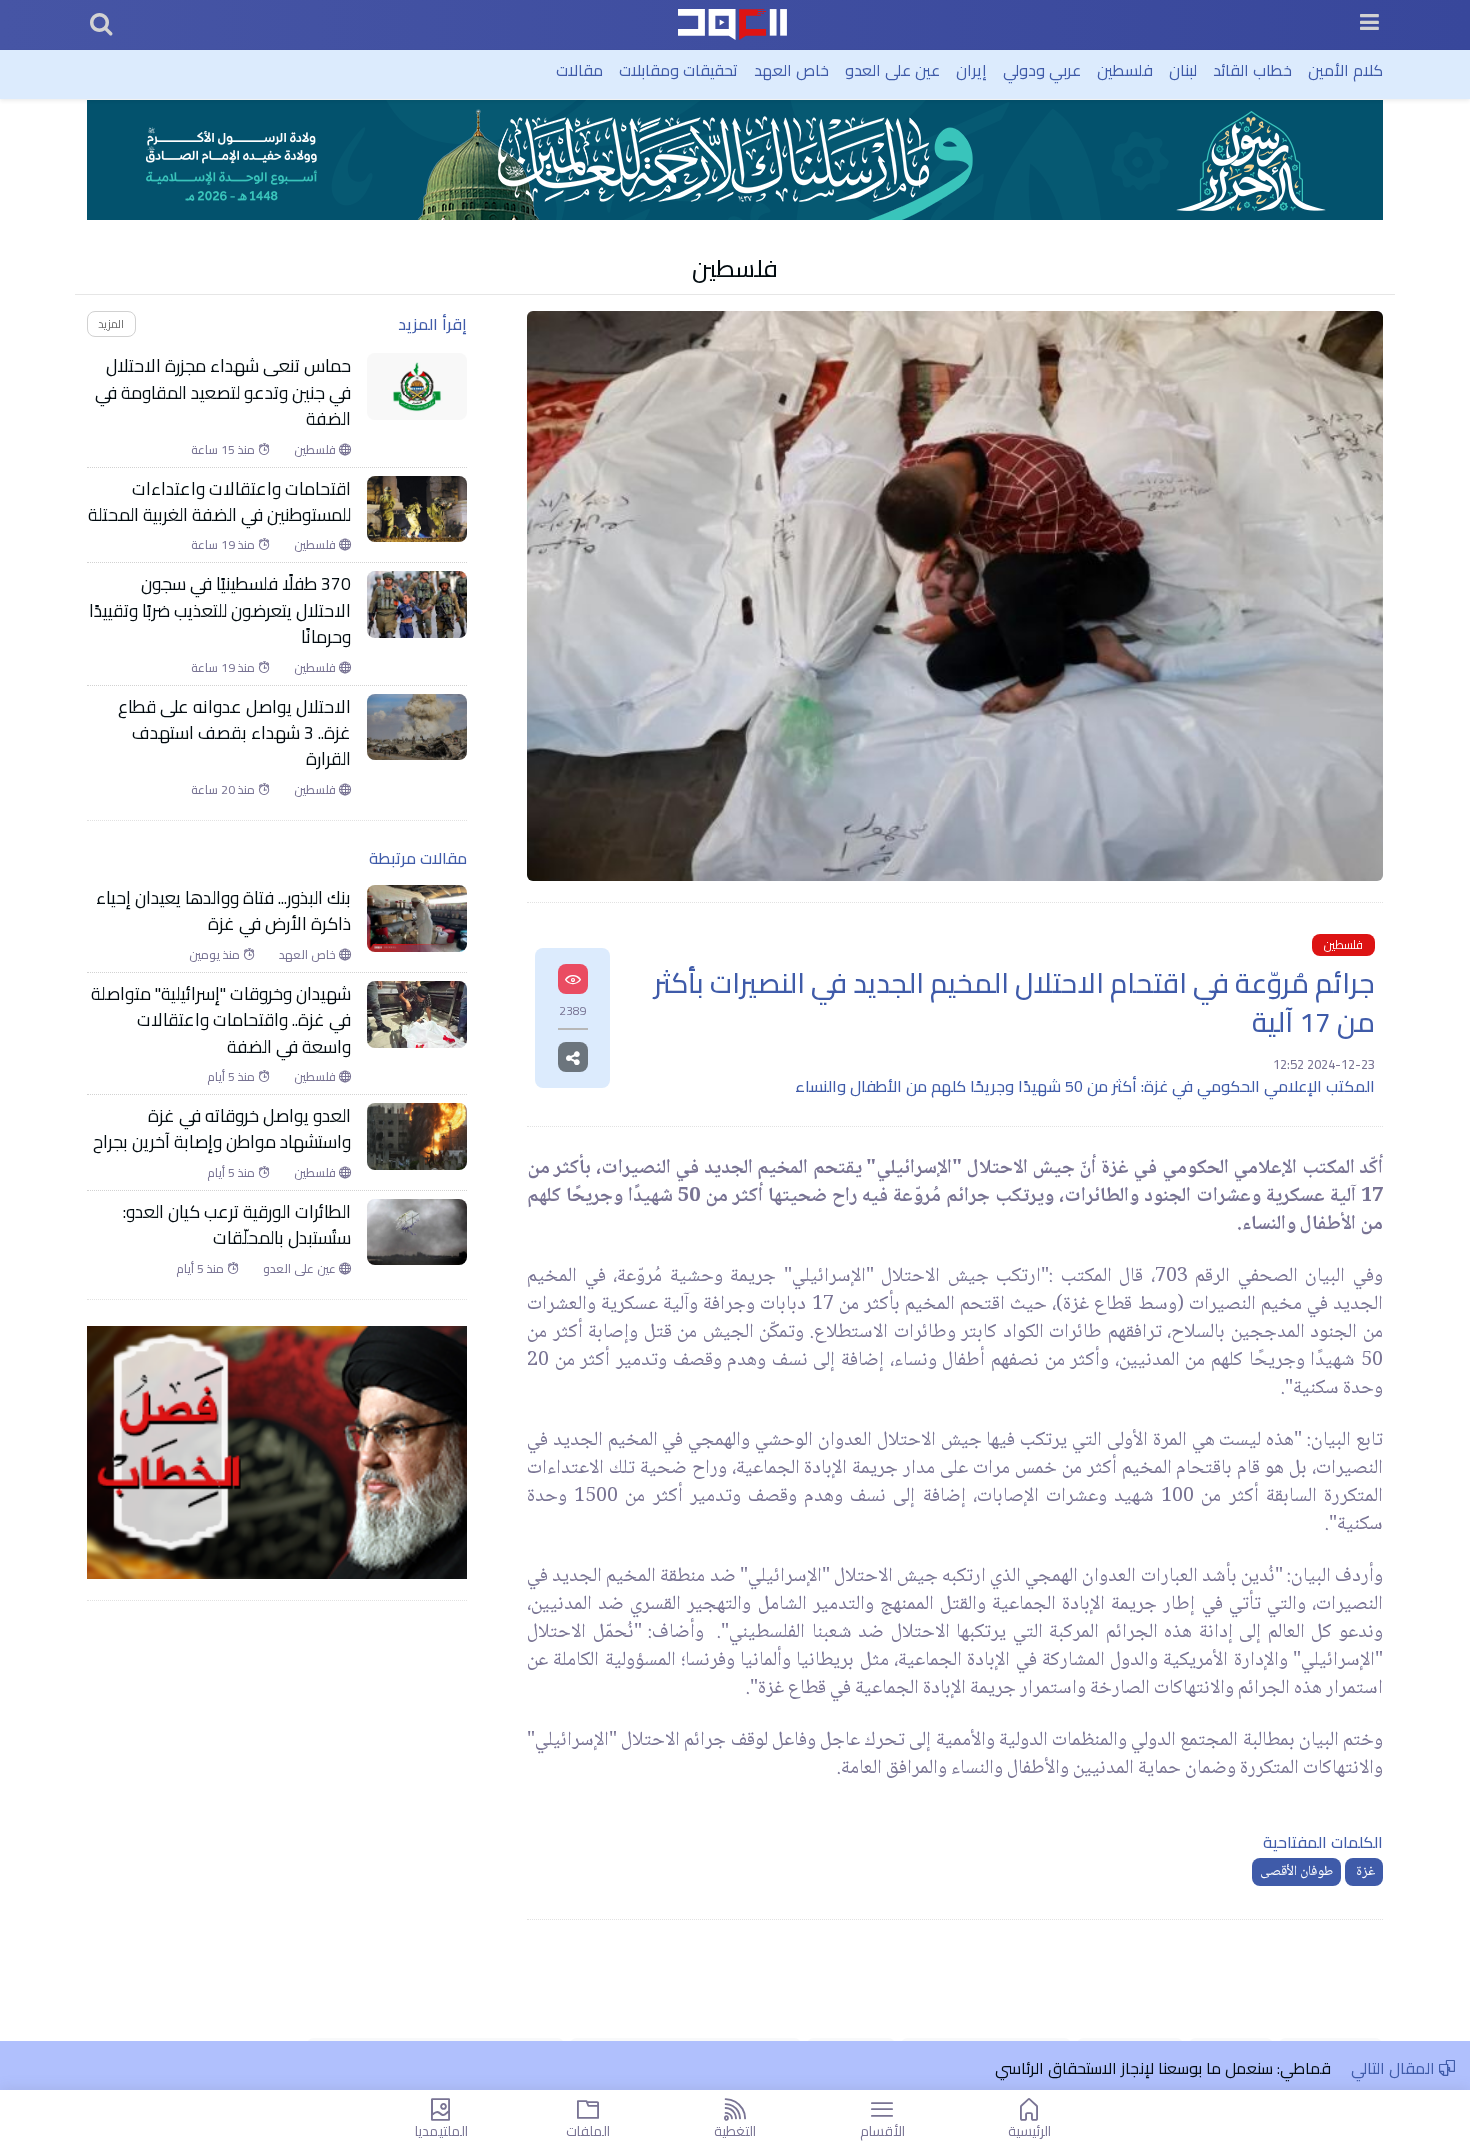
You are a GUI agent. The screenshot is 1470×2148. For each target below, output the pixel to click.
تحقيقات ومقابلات (678, 70)
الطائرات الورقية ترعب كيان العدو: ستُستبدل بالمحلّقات (237, 1225)
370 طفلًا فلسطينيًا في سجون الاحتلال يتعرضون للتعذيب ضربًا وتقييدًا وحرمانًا (220, 610)
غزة (1364, 1872)
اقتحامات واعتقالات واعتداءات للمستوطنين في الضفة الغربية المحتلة (219, 502)
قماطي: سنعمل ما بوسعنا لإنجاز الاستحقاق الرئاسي (1163, 2068)
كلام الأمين (1345, 70)
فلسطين (1125, 70)
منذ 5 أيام (232, 1077)
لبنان (1183, 70)
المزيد (111, 323)
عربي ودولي (1042, 70)
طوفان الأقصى (1296, 1872)
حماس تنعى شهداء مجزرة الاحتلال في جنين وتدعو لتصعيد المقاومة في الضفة (223, 392)
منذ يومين (216, 955)
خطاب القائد (1252, 70)
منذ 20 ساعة (224, 790)
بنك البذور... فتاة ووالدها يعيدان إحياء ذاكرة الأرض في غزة (223, 911)
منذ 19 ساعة (224, 545)
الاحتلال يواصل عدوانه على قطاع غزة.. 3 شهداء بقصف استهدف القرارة (234, 733)
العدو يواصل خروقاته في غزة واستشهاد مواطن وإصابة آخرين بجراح (220, 1129)
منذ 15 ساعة (224, 450)
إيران (971, 70)
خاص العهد (791, 70)
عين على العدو (892, 70)
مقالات (579, 70)
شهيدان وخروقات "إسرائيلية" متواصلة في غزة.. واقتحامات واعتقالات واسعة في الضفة (221, 1020)
